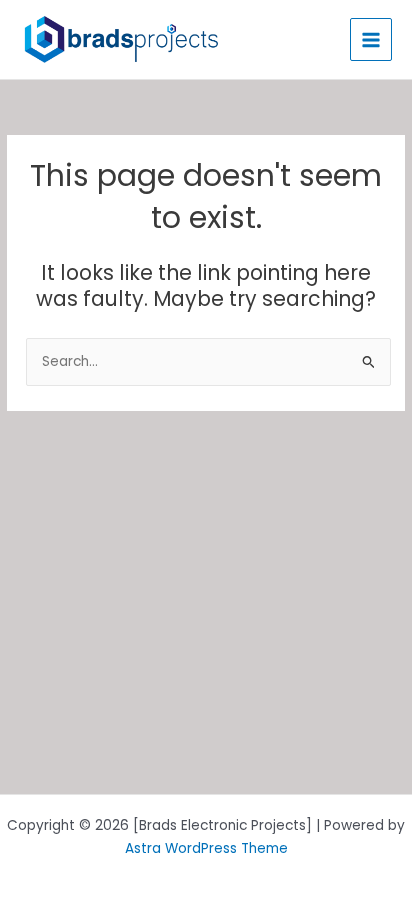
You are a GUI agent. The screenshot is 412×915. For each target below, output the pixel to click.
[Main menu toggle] (371, 39)
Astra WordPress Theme (206, 848)
